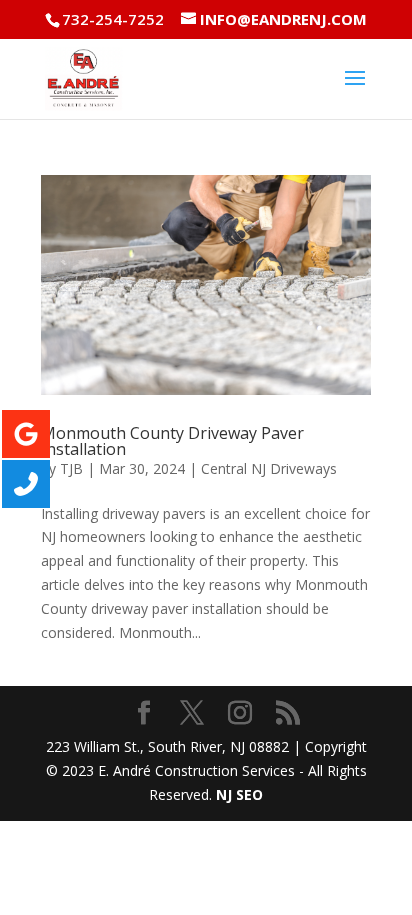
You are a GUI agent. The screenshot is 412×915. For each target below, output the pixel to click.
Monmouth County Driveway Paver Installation (172, 441)
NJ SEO (239, 794)
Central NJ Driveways (269, 468)
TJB (71, 468)
